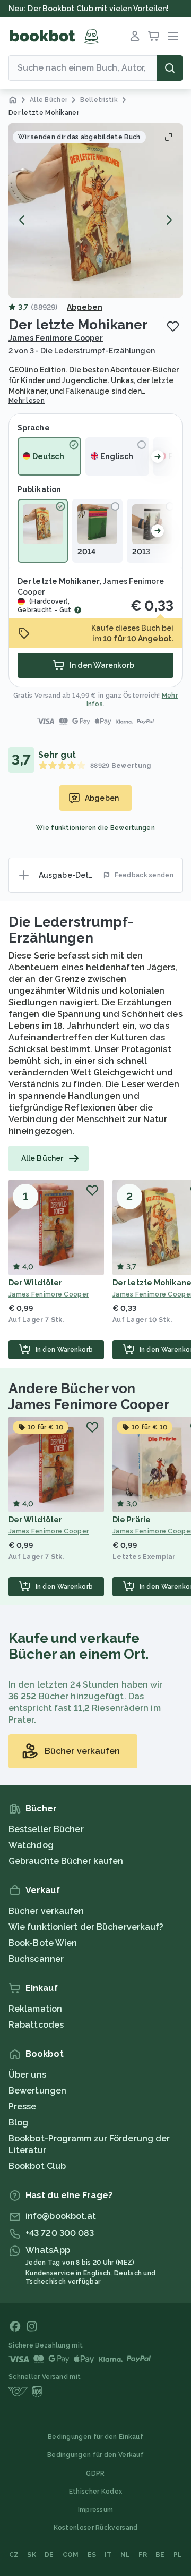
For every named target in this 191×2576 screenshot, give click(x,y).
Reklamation (35, 2009)
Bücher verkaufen (46, 1911)
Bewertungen (37, 2091)
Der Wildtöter (35, 1283)
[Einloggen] (135, 36)
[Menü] (173, 36)
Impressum (96, 2510)
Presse (23, 2107)
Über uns (27, 2075)
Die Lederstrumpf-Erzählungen (71, 930)
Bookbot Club (37, 2166)
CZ (14, 2555)
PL (178, 2555)
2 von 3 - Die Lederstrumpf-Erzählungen (82, 351)
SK (32, 2555)
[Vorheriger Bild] (22, 220)
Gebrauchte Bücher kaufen (66, 1861)
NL (125, 2555)
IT (108, 2555)
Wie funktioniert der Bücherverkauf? (86, 1927)
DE (49, 2555)
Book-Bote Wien (43, 1943)
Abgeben (85, 307)
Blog (18, 2122)
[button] (95, 210)
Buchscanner (36, 1959)
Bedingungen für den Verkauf (95, 2455)
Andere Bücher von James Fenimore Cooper (89, 1396)
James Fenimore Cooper (56, 338)
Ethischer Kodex (96, 2492)
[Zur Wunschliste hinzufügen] (173, 326)
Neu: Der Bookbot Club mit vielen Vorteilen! (89, 9)
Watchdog (31, 1845)
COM (71, 2555)
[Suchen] (170, 68)
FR (143, 2555)
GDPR (95, 2473)
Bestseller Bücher (46, 1829)
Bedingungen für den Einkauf (95, 2437)
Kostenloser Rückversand (96, 2528)
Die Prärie (132, 1520)
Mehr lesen (27, 401)
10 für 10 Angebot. (138, 639)
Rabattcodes (36, 2025)
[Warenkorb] (154, 36)
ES (92, 2555)
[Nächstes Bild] (169, 220)
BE (160, 2555)
